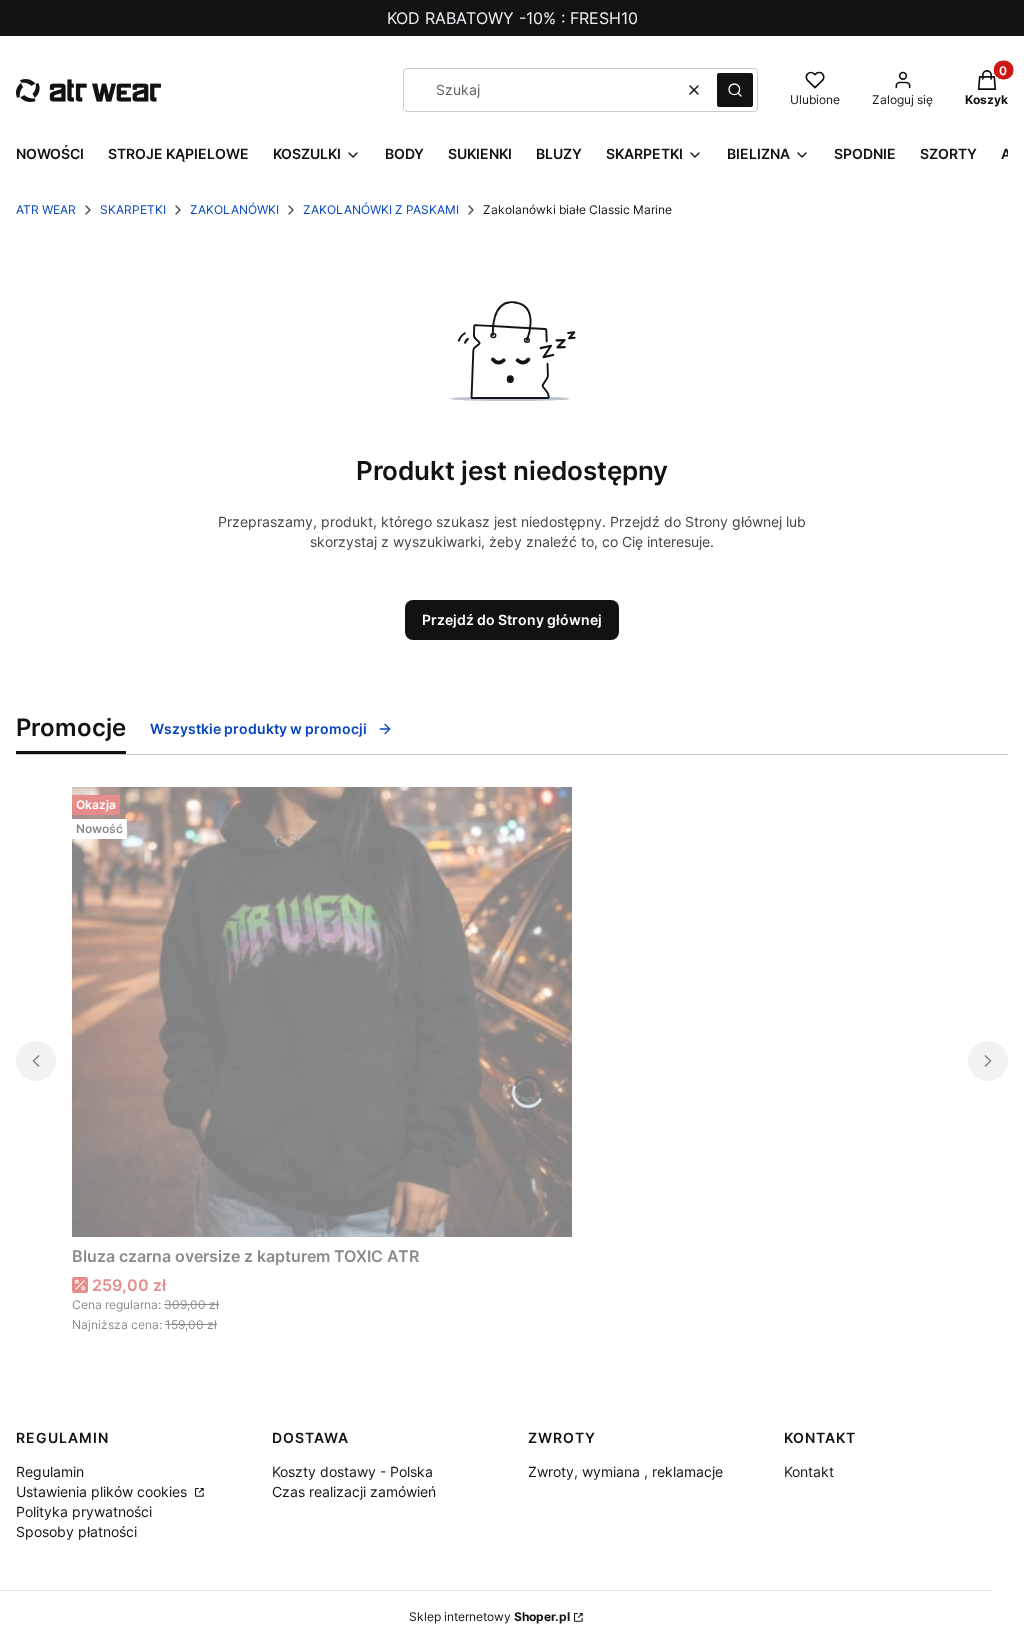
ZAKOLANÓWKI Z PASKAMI (381, 209)
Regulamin (50, 1471)
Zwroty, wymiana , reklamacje (625, 1471)
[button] (735, 90)
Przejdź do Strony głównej (512, 619)
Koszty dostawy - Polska (352, 1471)
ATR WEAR (46, 209)
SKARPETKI (133, 209)
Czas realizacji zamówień (354, 1491)
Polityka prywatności (84, 1511)
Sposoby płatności (76, 1531)
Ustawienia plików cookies (103, 1491)
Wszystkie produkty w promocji (258, 728)
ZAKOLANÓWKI (234, 209)
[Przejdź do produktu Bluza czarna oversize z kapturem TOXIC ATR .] (322, 1012)
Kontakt (809, 1471)
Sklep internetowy (489, 1616)
